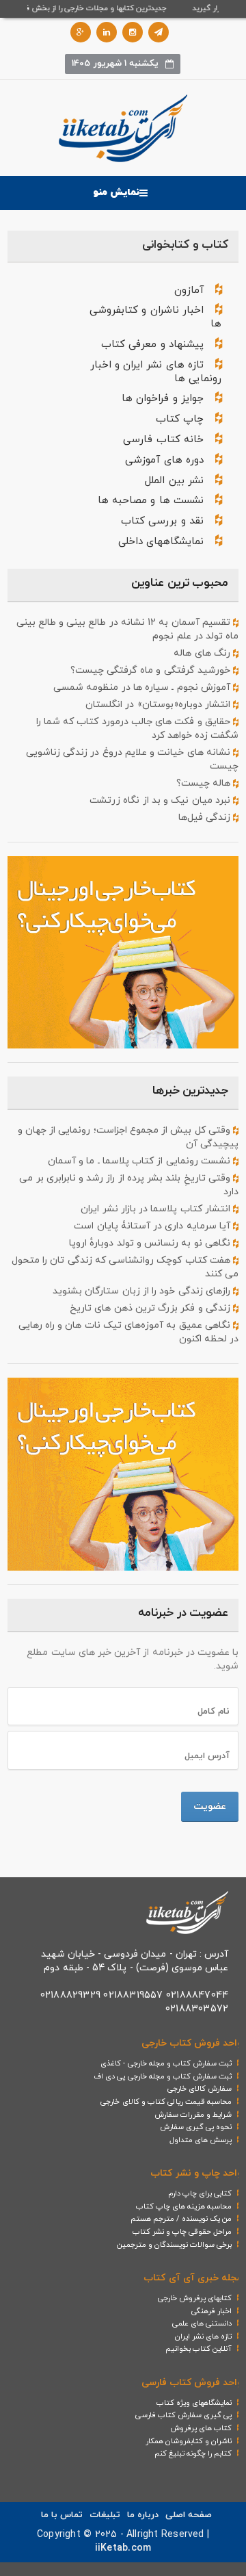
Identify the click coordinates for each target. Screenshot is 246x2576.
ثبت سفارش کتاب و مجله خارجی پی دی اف (163, 2076)
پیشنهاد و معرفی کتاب (152, 345)
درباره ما (143, 2515)
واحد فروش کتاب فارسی (192, 2383)
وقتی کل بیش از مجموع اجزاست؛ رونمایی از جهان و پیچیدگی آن (128, 1137)
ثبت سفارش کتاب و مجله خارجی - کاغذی (166, 2063)
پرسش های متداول (201, 2140)
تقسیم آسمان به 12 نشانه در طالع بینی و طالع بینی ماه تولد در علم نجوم (127, 629)
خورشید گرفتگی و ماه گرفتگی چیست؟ (152, 670)
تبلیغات (105, 2515)
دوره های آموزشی (164, 460)
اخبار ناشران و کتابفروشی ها (155, 317)
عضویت (210, 1806)
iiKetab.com (123, 2548)
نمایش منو (116, 193)
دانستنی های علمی (202, 2323)
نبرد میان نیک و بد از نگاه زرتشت (161, 800)
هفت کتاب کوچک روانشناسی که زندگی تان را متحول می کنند (125, 1267)
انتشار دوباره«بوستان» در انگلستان (159, 705)
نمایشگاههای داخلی (161, 542)
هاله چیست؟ (205, 783)
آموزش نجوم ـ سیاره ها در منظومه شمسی (143, 687)
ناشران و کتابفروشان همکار (189, 2441)
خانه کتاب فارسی (163, 440)
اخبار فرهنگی (211, 2311)
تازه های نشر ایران (204, 2336)
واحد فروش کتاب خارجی (192, 2043)
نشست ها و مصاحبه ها (151, 501)
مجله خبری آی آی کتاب (193, 2278)
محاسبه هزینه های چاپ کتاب (184, 2206)
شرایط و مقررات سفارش (193, 2115)
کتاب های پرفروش (201, 2428)
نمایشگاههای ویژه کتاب (194, 2403)
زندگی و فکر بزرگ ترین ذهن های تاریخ (151, 1308)
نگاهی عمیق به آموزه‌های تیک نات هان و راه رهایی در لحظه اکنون (128, 1332)
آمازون (189, 291)
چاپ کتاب (180, 419)
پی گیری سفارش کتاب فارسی (184, 2415)
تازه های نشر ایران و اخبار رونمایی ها (156, 372)
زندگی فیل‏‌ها (206, 817)
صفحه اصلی (189, 2515)
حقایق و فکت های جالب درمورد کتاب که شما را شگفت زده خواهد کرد (137, 729)
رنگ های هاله (203, 653)
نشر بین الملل (174, 481)
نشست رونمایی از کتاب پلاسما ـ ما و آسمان (140, 1161)
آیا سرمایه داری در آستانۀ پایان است (153, 1226)
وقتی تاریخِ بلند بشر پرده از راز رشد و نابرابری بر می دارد (129, 1185)
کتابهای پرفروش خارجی (195, 2298)
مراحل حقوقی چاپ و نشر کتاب (182, 2232)
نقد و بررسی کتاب (162, 521)
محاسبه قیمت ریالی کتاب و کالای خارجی (166, 2102)
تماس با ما (62, 2515)
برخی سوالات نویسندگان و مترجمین (175, 2245)
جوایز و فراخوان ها (163, 399)
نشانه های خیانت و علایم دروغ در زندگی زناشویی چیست (132, 759)
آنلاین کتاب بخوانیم (199, 2349)
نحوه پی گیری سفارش (196, 2127)
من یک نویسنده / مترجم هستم (181, 2219)
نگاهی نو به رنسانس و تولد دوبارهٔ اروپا (151, 1243)
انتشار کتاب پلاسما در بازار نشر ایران (156, 1209)
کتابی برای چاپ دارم (200, 2193)
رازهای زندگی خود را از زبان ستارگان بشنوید (143, 1291)
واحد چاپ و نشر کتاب (196, 2173)
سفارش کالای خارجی (200, 2089)
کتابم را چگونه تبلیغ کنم (193, 2453)
